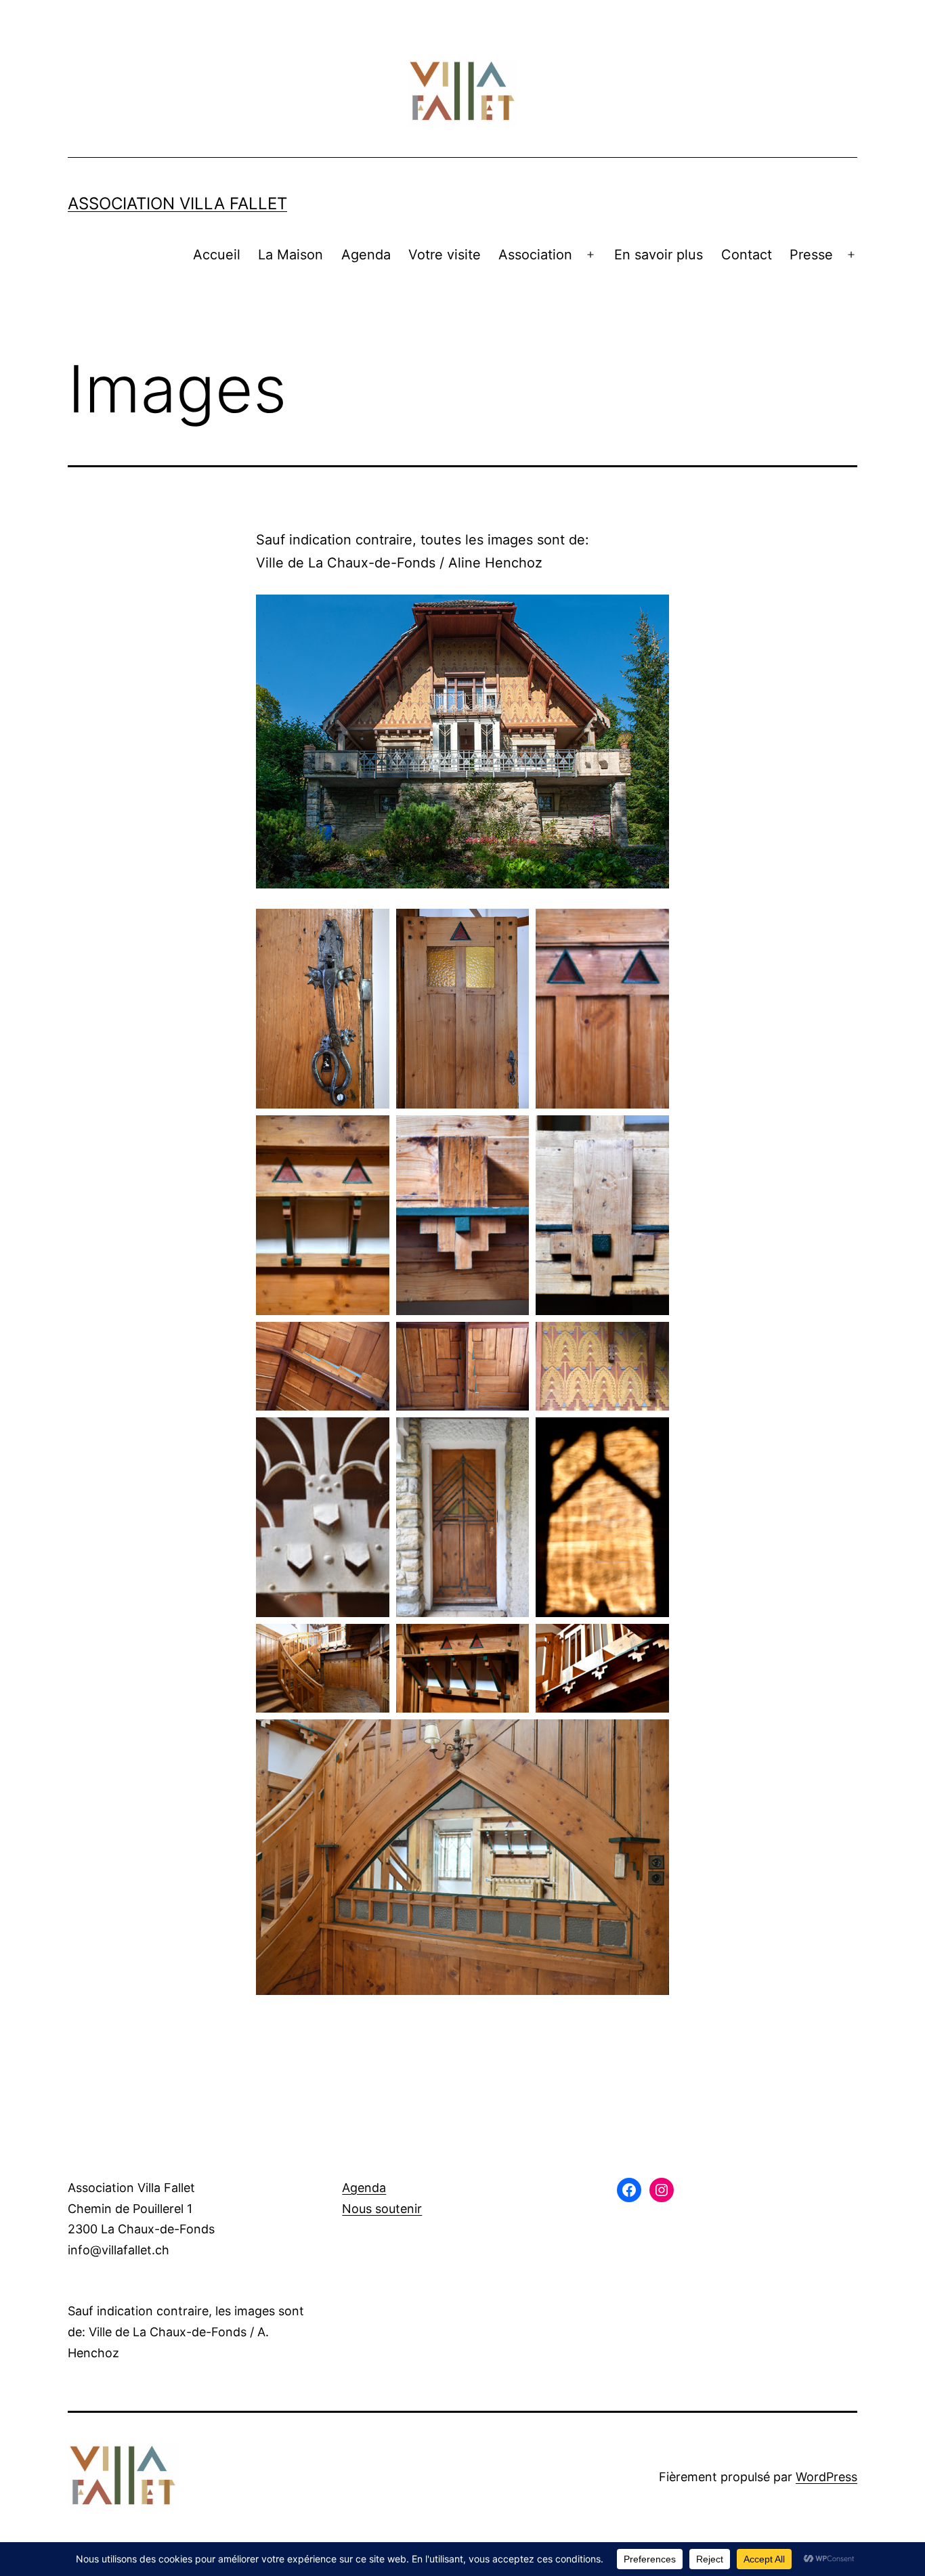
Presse (811, 255)
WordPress (826, 2477)
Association (535, 255)
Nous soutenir (382, 2209)
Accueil (217, 255)
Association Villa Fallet (177, 203)
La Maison (291, 255)
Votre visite (445, 255)
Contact (747, 255)
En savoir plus (659, 255)
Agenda (366, 255)
